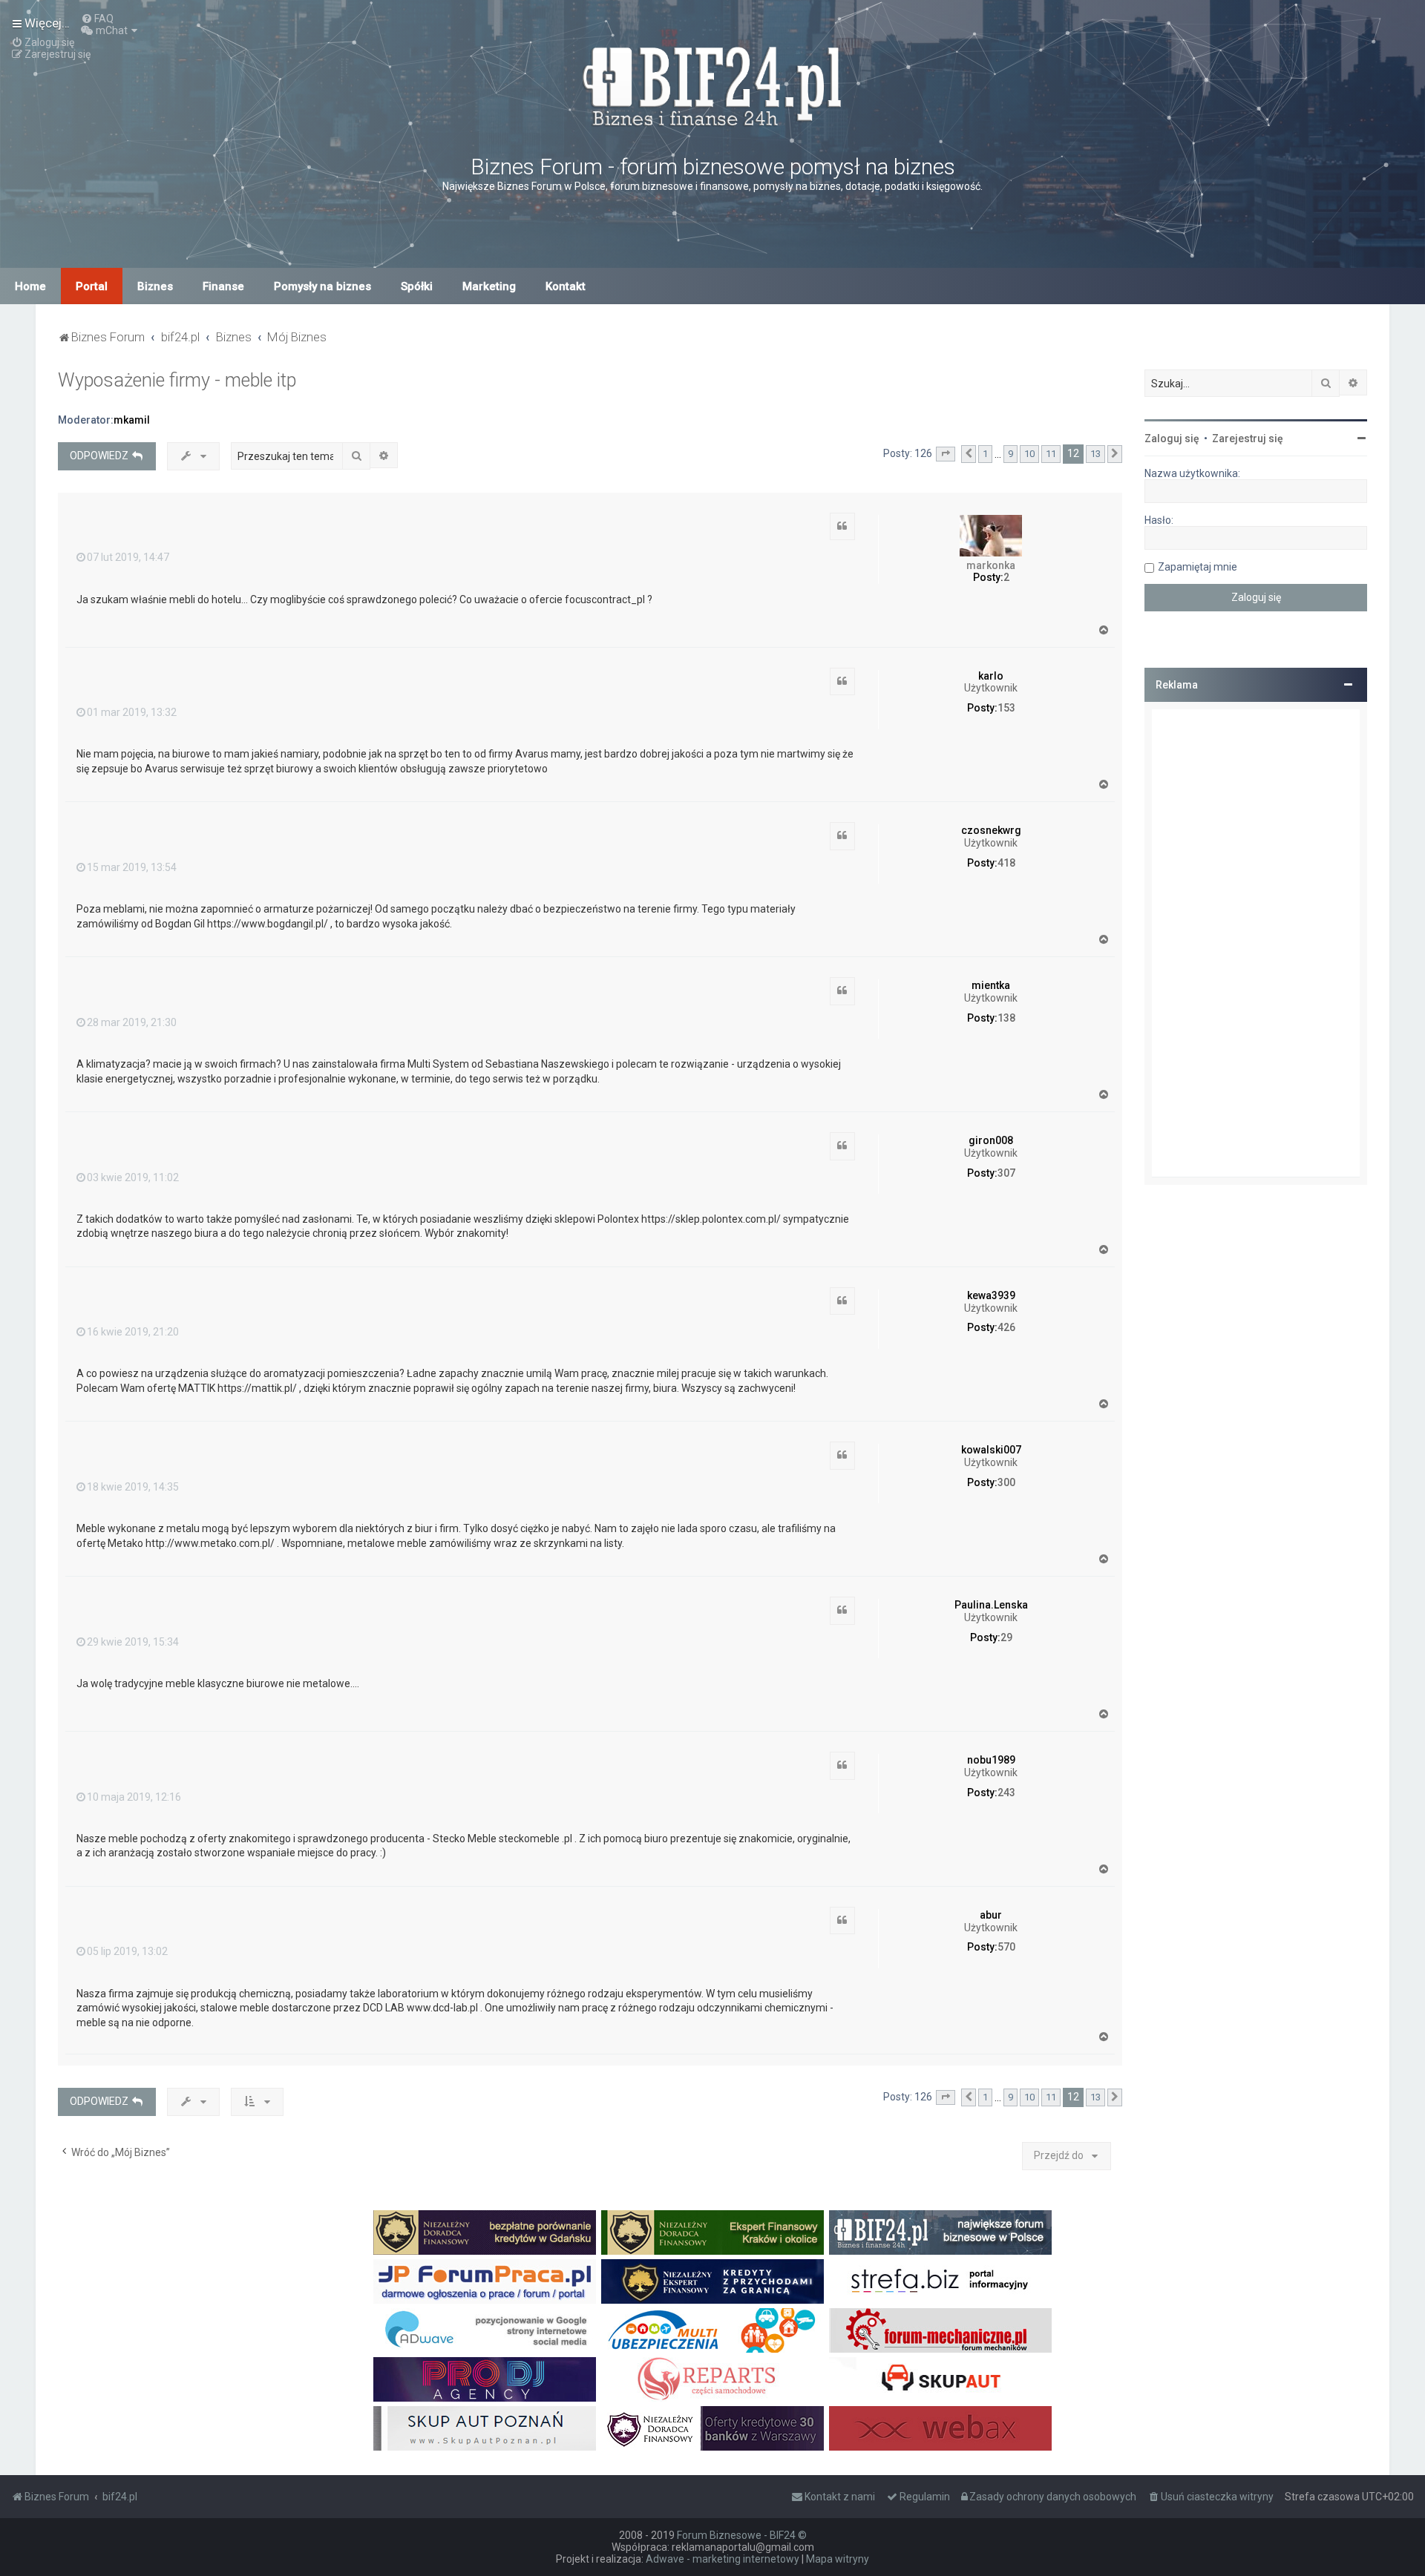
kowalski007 (991, 1450)
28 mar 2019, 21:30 (132, 1022)
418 (1006, 863)
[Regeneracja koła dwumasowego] (712, 2379)
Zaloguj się (1172, 438)
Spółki (417, 286)
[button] (946, 454)
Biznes (155, 286)
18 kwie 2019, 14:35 (133, 1487)
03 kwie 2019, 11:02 (133, 1177)
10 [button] (1029, 454)
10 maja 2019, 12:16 (134, 1797)
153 (1006, 708)
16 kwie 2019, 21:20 (133, 1332)
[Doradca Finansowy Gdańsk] (485, 2232)
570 (1006, 1947)
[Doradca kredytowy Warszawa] (712, 2428)
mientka (991, 985)
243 (1006, 1793)
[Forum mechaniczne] (940, 2330)
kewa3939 (991, 1295)
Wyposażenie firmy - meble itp (177, 380)
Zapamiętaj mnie (1198, 567)
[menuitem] (97, 19)
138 (1006, 1018)
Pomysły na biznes (322, 286)
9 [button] (1010, 454)
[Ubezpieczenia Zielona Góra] (712, 2330)
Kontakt (566, 286)
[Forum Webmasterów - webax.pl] (940, 2428)
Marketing (489, 286)
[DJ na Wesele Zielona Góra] (485, 2379)
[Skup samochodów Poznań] (485, 2428)
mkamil (132, 420)
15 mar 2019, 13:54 (132, 867)
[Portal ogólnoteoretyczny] (940, 2281)
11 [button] (1051, 454)
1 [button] (985, 454)
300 (1006, 1482)
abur (991, 1915)
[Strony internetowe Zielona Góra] (485, 2330)
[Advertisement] (1256, 943)
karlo (991, 676)
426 (1006, 1327)
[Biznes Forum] (712, 84)
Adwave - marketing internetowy (723, 2559)
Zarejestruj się (1248, 438)
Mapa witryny (838, 2559)
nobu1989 (991, 1760)
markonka (991, 565)
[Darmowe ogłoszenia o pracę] (485, 2281)
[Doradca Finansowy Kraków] (712, 2232)
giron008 (991, 1140)
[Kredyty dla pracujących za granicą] (712, 2281)
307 (1006, 1173)
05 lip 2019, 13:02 (127, 1951)
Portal (92, 286)
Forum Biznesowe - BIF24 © (742, 2535)
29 (1006, 1637)
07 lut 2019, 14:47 (128, 557)
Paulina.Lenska (991, 1605)
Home (30, 286)
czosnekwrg (991, 830)
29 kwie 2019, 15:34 (133, 1642)
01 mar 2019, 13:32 (132, 712)
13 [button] (1095, 454)
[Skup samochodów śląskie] (940, 2379)
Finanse (223, 286)
